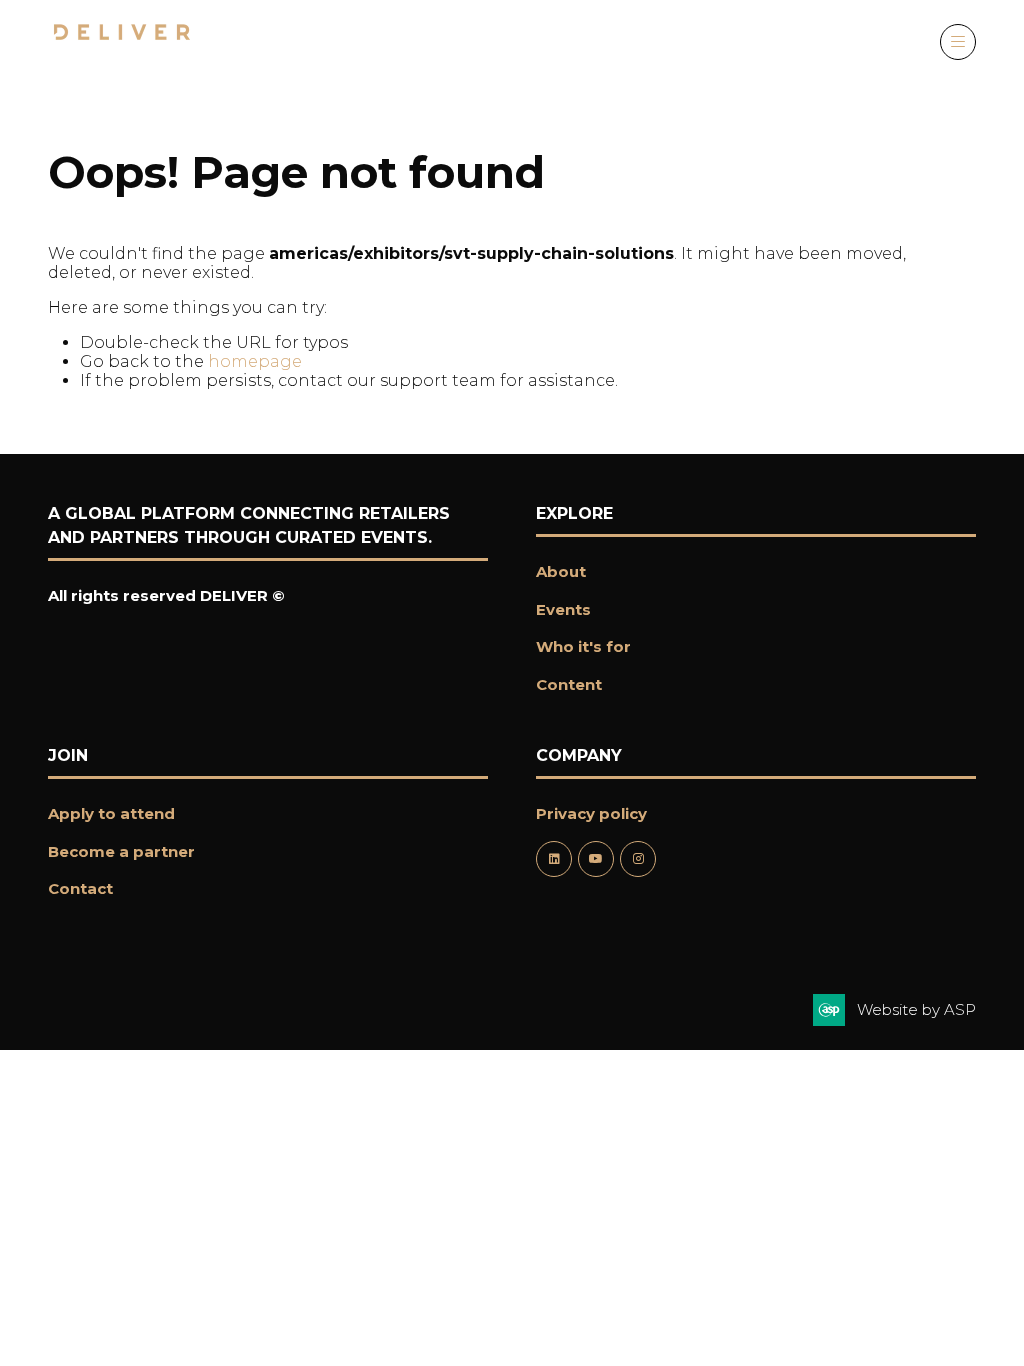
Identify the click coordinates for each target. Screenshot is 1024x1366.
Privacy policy (591, 813)
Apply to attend (111, 813)
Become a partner (121, 851)
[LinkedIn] (554, 859)
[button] (958, 42)
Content (569, 684)
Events (563, 609)
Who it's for (583, 646)
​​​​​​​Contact (80, 888)
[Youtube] (596, 859)
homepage (255, 361)
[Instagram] (638, 859)
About (561, 571)
